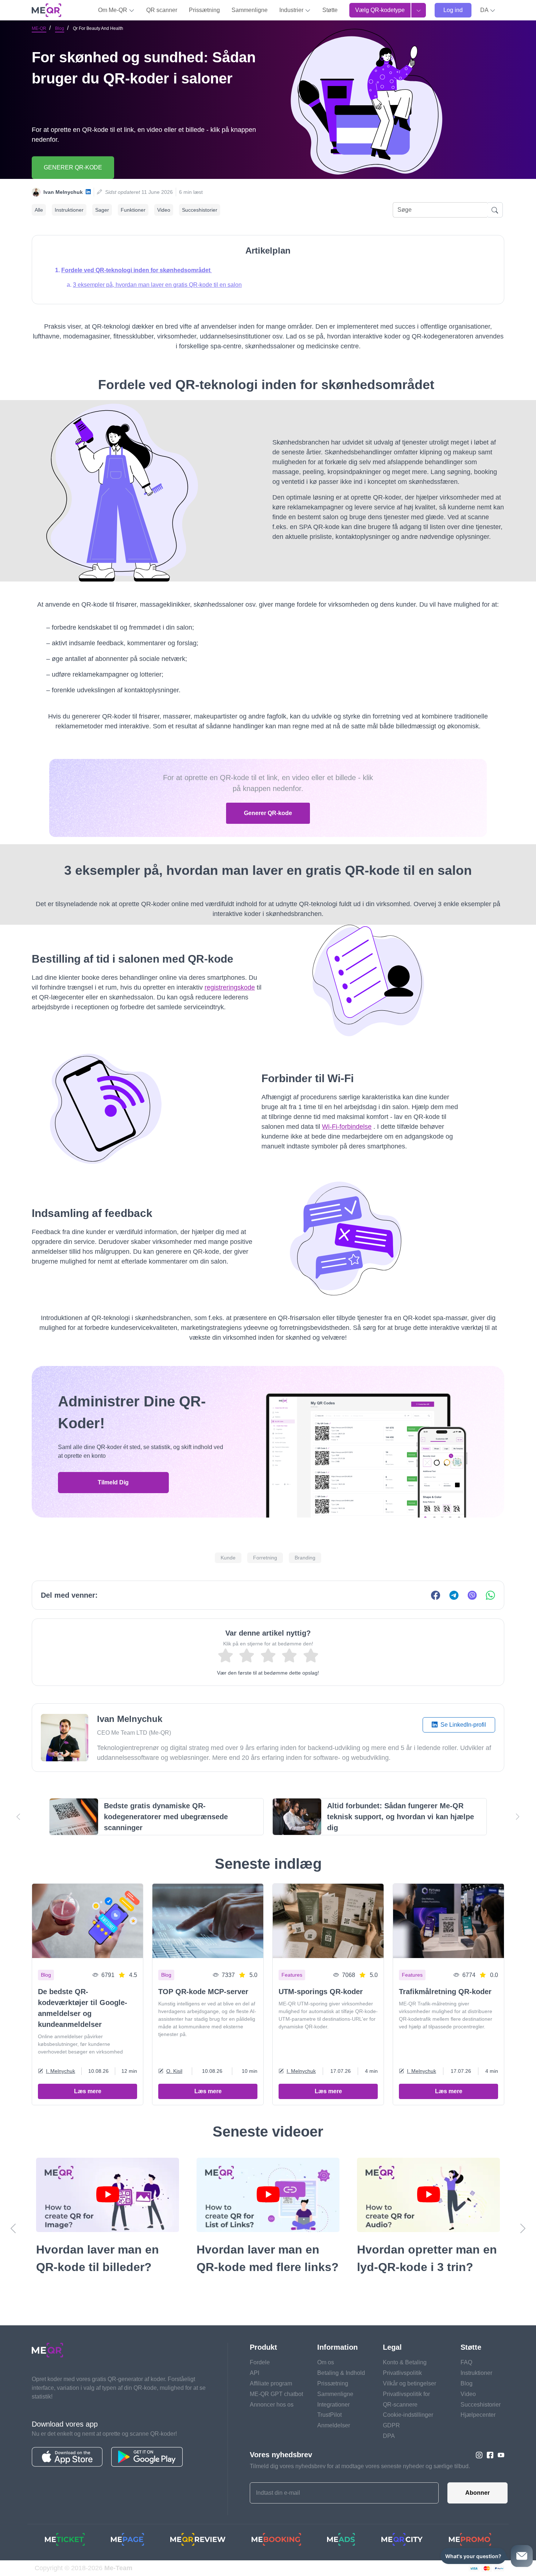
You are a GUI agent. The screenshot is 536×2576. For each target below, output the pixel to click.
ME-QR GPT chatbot (276, 2394)
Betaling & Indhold (341, 2373)
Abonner (477, 2493)
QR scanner (162, 10)
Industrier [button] (292, 10)
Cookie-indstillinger (408, 2415)
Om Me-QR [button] (113, 10)
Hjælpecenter (478, 2415)
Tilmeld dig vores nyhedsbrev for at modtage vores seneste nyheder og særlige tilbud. (360, 2466)
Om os (326, 2362)
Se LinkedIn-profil (463, 1725)
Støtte (330, 10)
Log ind (453, 10)
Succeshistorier (200, 210)
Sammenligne (250, 10)
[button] (488, 10)
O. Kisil (174, 2071)
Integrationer (333, 2405)
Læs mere (88, 2091)
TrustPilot (329, 2415)
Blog (60, 28)
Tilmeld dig (113, 1482)
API (255, 2373)
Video (164, 210)
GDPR (391, 2425)
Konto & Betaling (405, 2362)
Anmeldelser (334, 2425)
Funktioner (133, 210)
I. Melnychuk (61, 2071)
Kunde (228, 1558)
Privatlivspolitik (402, 2373)
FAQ (466, 2362)
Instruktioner (69, 210)
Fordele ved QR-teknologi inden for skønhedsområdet (137, 270)
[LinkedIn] (88, 192)
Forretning (265, 1558)
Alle (39, 210)
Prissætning (204, 10)
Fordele (260, 2362)
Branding (305, 1558)
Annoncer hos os (272, 2405)
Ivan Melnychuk (63, 192)
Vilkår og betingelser (409, 2383)
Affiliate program (271, 2383)
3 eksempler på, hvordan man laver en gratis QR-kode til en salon (157, 285)
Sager (102, 210)
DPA (389, 2436)
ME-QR (39, 28)
